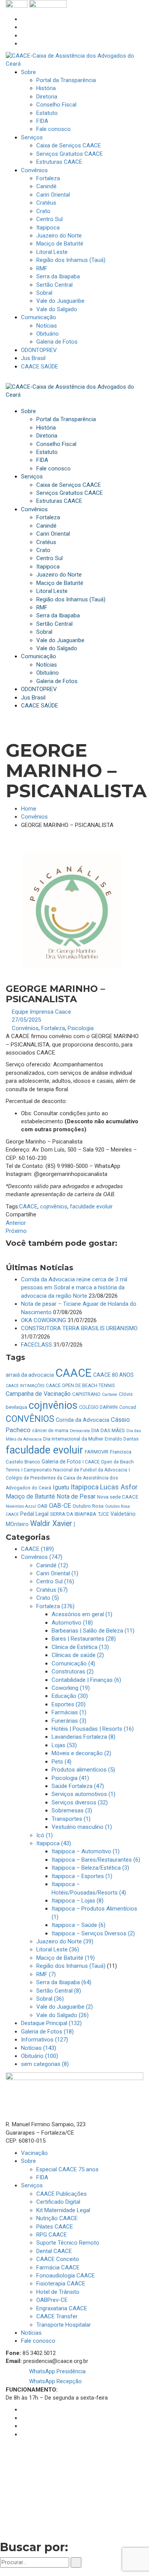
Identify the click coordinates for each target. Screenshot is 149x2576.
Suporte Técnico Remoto (68, 2243)
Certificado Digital (58, 2202)
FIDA (42, 2177)
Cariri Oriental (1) (57, 1573)
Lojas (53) (64, 1745)
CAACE (28, 1206)
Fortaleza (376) (55, 1606)
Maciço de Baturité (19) (66, 1958)
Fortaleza (53, 1028)
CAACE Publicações (62, 2194)
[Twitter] (23, 36)
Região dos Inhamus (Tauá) (71, 1966)
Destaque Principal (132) (51, 2023)
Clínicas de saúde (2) (78, 1655)
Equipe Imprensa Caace (41, 1012)
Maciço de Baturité (30, 1496)
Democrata (80, 1431)
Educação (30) (70, 1696)
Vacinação (34, 2153)
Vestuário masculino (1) (82, 1827)
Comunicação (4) (73, 1663)
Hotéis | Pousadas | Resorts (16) (93, 1729)
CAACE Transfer (57, 2316)
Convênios (34, 817)
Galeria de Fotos (61, 1462)
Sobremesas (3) (72, 1810)
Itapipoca (85, 1487)
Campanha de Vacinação (38, 1394)
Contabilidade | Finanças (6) (86, 1680)
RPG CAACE (52, 2235)
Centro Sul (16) (55, 1581)
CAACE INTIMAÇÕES (25, 1386)
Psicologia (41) (70, 1778)
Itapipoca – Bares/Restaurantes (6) (96, 1860)
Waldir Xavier (51, 1524)
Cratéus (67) (52, 1590)
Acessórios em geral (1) (82, 1614)
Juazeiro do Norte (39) (65, 1941)
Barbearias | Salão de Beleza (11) (93, 1631)
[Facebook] (23, 19)
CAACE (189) (37, 1549)
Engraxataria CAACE (62, 2308)
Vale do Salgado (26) (62, 2015)
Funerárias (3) (69, 1721)
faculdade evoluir (91, 1206)
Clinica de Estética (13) (80, 1647)
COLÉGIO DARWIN (98, 1407)
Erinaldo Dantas (122, 1439)
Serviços (32, 2185)
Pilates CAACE (55, 2227)
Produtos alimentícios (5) (83, 1770)
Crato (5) (48, 1598)
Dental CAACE (54, 2251)
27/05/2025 (26, 1020)
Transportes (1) (71, 1819)
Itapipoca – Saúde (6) (79, 1925)
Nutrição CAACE (57, 2218)
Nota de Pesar (76, 1496)
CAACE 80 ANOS (113, 1375)
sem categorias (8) (45, 2064)
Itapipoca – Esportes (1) (82, 1876)
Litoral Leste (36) (58, 1949)
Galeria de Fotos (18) (47, 2032)
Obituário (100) (40, 2056)
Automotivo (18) (72, 1623)
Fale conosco (38, 2341)
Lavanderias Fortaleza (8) (83, 1737)
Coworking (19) (71, 1688)
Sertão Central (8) (59, 1991)
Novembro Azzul (21, 1506)
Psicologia (81, 1028)
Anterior (16, 1223)
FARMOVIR (97, 1452)
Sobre (28, 2161)
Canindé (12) (52, 1565)
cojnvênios (54, 1206)
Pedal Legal (34, 1514)
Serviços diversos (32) (80, 1802)
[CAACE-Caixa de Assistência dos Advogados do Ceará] (74, 60)
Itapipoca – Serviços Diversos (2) (93, 1933)
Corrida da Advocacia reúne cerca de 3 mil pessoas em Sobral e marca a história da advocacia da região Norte (74, 1288)
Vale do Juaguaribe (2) (65, 2007)
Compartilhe (21, 1215)
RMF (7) (46, 1974)
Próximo (16, 1231)
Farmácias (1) (69, 1712)
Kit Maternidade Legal (63, 2210)
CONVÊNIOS (30, 1419)
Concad (128, 1407)
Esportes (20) (69, 1704)
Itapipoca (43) (54, 1843)
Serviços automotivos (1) (83, 1794)
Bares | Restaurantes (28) (84, 1639)
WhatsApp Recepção (55, 2381)
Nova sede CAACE (118, 1497)
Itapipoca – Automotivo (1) (86, 1851)
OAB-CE (60, 1506)
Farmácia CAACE (58, 2268)
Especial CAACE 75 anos (67, 2169)
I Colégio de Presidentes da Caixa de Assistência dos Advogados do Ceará (68, 1479)
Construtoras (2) (73, 1672)
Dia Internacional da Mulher (73, 1439)
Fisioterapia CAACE (61, 2284)
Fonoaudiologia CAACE (66, 2276)
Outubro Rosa (88, 1506)
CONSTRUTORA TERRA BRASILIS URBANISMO (79, 1328)
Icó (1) (45, 1835)
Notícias (31, 2333)
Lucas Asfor (119, 1487)
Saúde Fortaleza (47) (78, 1786)
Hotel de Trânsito (58, 2292)
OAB (42, 1506)
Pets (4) (62, 1762)
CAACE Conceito (58, 2259)
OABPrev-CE (52, 2300)
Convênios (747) (42, 1557)
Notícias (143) (39, 2048)
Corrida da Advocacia (83, 1420)
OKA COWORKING (44, 1320)
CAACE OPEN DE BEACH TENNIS (80, 1386)
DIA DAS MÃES (108, 1430)
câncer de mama (50, 1431)
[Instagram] (23, 27)
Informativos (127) (45, 2040)
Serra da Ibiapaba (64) (64, 1982)
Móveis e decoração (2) (81, 1753)
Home (29, 809)
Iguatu (61, 1487)
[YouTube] (23, 44)
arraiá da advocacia (30, 1375)
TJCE (103, 1514)
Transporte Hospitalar (64, 2325)
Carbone (110, 1395)
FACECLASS (36, 1345)
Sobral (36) (50, 1999)
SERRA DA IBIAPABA (73, 1514)
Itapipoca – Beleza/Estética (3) (90, 1868)
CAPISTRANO (86, 1394)
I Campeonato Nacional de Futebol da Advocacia (74, 1470)
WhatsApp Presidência (57, 2371)
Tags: (12, 1206)
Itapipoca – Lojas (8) (78, 1901)
